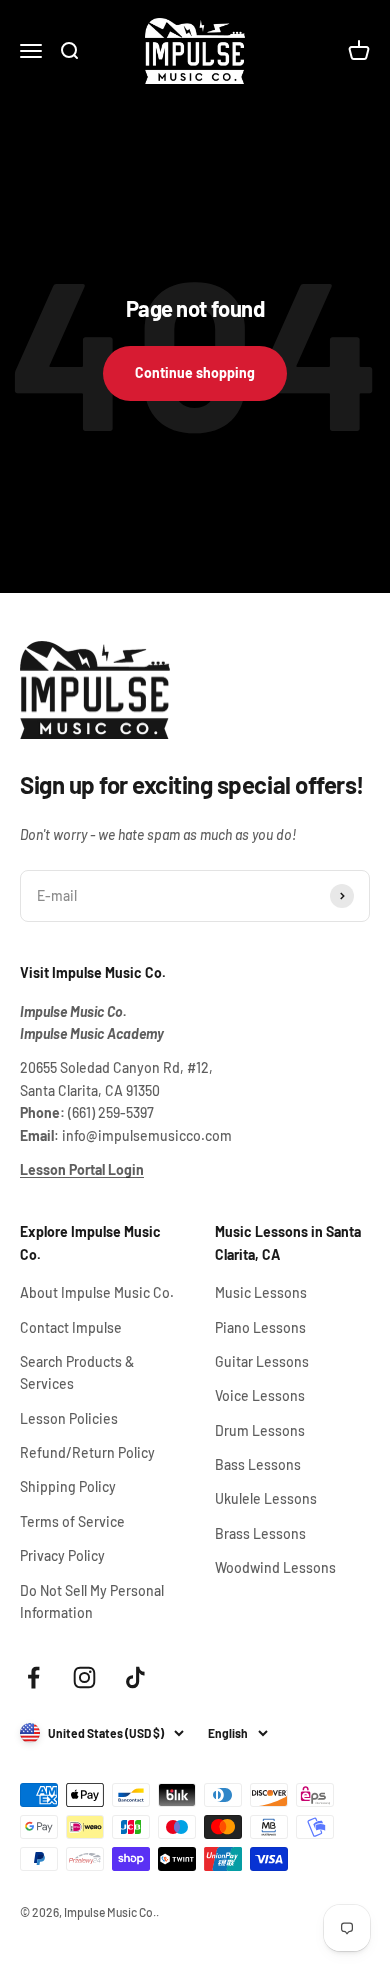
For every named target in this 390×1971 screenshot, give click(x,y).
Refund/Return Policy (87, 1452)
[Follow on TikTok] (135, 1677)
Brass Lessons (260, 1533)
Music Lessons (261, 1292)
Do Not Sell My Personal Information (92, 1601)
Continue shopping (195, 372)
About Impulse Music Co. (97, 1292)
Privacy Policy (62, 1555)
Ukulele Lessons (266, 1498)
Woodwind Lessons (275, 1567)
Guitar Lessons (262, 1361)
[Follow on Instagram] (84, 1677)
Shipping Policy (68, 1486)
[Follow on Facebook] (33, 1677)
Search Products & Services (77, 1372)
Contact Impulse (71, 1327)
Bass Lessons (258, 1464)
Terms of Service (72, 1521)
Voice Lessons (260, 1395)
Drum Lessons (260, 1430)
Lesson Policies (69, 1418)
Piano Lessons (260, 1327)
